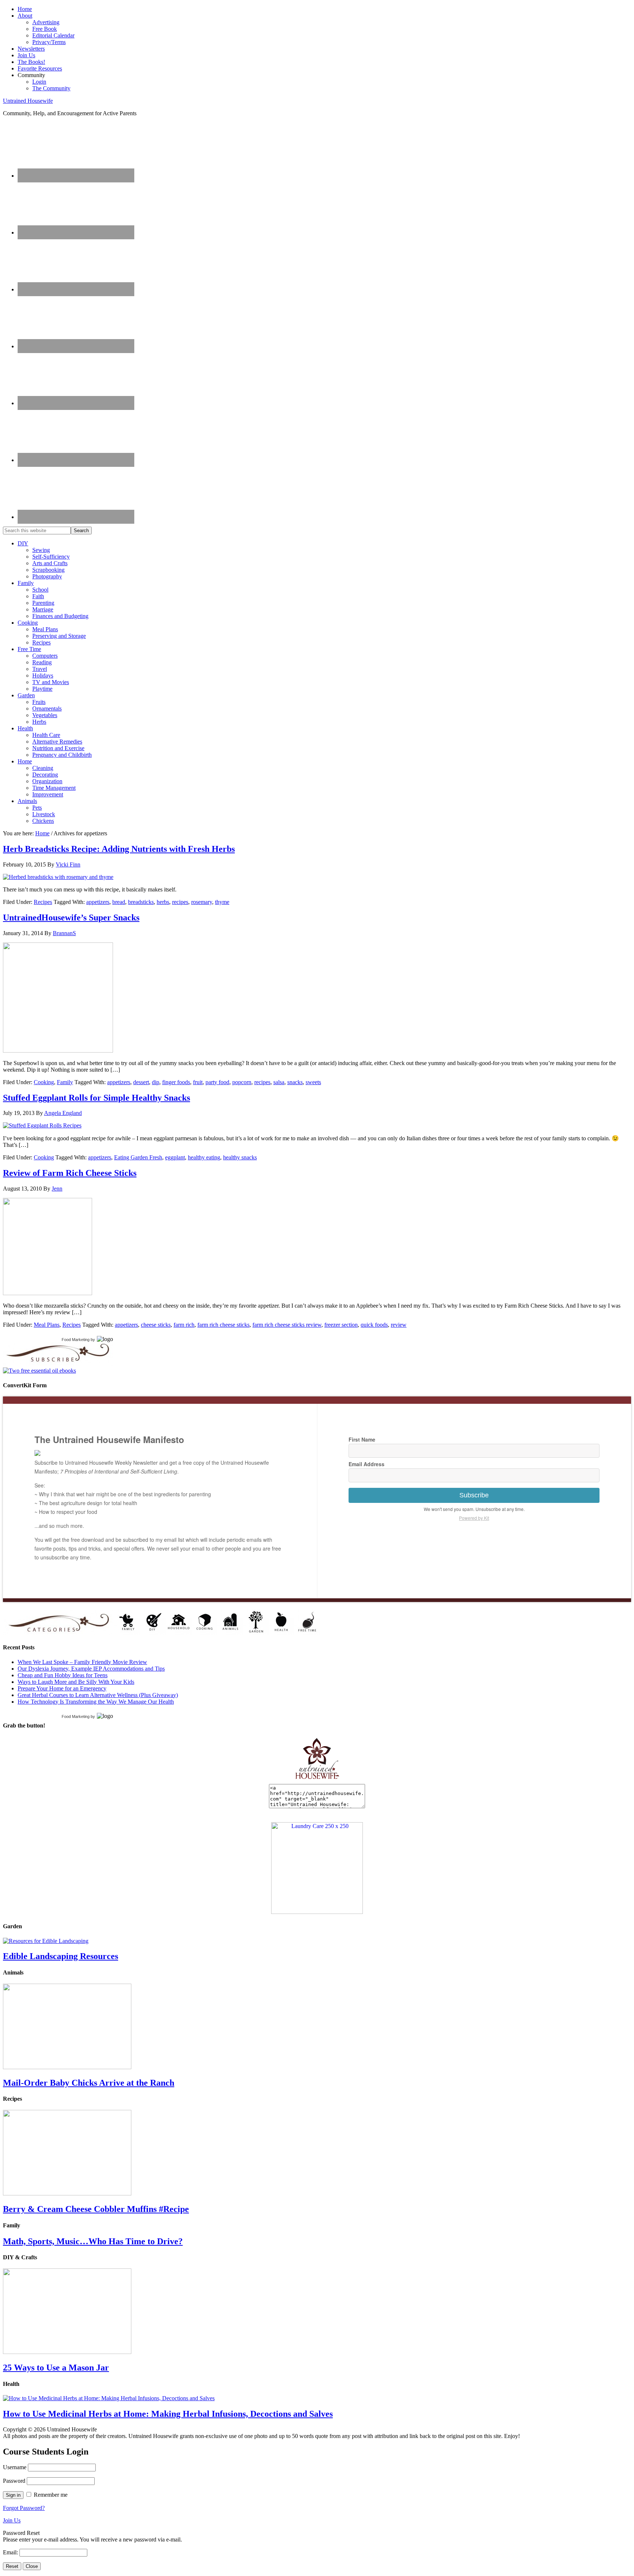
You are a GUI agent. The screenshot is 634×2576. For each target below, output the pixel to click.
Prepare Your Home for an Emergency (62, 1688)
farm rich (184, 1325)
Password (14, 2481)
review (399, 1325)
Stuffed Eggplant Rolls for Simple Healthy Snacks (96, 1098)
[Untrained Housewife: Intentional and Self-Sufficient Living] (317, 1781)
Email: (11, 2552)
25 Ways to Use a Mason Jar (56, 2368)
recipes (180, 902)
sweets (313, 1082)
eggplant (175, 1157)
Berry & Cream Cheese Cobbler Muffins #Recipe (96, 2209)
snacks (295, 1082)
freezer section (341, 1325)
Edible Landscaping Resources (61, 1956)
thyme (222, 902)
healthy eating (204, 1157)
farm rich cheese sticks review (287, 1325)
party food (217, 1082)
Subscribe (474, 1495)
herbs (163, 902)
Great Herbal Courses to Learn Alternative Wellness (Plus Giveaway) (98, 1695)
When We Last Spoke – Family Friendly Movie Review (82, 1662)
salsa (279, 1082)
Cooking (44, 1082)
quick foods (374, 1325)
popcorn (242, 1082)
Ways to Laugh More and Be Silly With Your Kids (76, 1682)
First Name (362, 1439)
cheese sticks (156, 1325)
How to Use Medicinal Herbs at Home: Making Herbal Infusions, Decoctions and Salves (168, 2414)
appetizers (98, 902)
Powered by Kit (474, 1518)
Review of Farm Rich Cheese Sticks (70, 1173)
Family (65, 1082)
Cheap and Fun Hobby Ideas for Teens (63, 1675)
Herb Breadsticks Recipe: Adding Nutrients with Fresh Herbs (119, 849)
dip (156, 1082)
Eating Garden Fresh (138, 1157)
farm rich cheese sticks (223, 1325)
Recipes (43, 902)
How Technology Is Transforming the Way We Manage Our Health (96, 1702)
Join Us (12, 2520)
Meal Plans (47, 1325)
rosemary (202, 902)
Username (15, 2467)
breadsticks (141, 902)
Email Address (367, 1464)
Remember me (51, 2495)
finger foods (176, 1082)
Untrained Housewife (28, 101)
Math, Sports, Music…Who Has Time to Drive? (93, 2241)
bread (119, 902)
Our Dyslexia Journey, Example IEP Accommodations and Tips (91, 1669)
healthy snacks (240, 1157)
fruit (198, 1082)
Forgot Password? (24, 2508)
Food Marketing (76, 1340)
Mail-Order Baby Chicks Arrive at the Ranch (89, 2083)
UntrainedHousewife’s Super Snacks (71, 918)
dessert (141, 1082)
